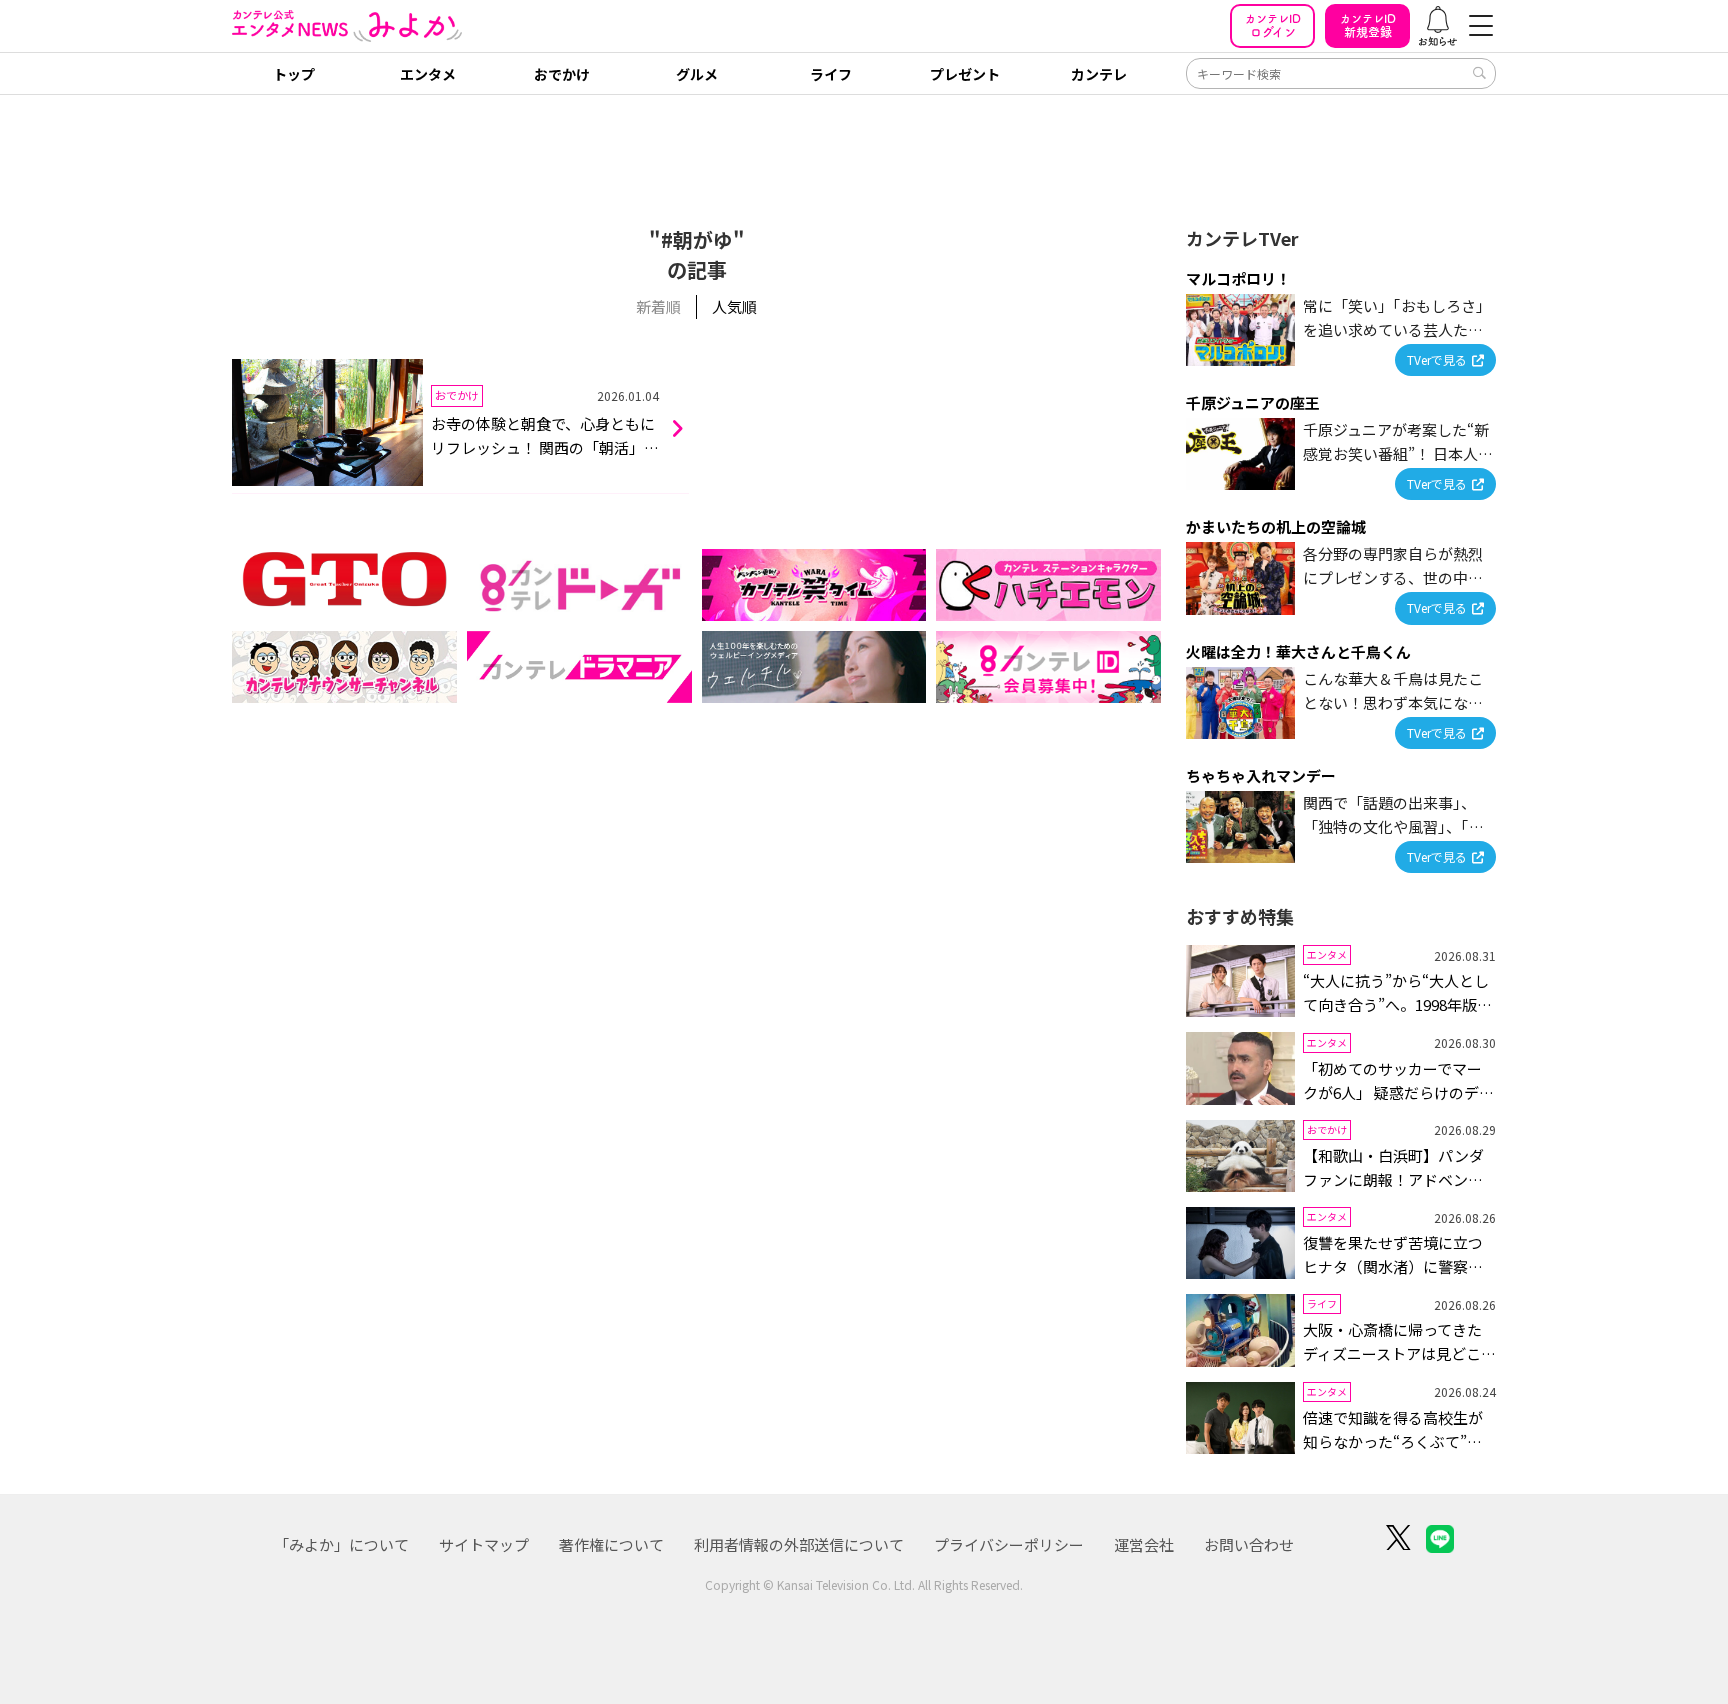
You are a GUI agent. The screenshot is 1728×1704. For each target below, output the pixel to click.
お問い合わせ (1249, 1544)
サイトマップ (484, 1544)
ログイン (1273, 25)
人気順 (734, 306)
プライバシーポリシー (1009, 1544)
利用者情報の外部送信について (799, 1544)
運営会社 (1144, 1544)
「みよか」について (341, 1544)
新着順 (658, 306)
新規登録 (1368, 25)
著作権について (611, 1544)
